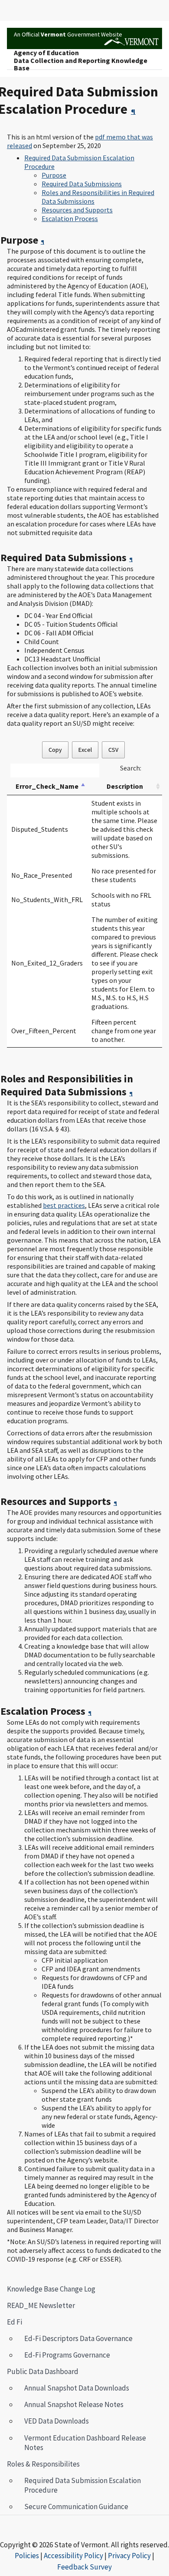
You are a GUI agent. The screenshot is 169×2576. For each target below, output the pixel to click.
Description (125, 786)
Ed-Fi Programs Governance (67, 2355)
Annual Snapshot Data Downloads (77, 2388)
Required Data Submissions (82, 184)
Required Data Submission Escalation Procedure (79, 2485)
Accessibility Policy (73, 2556)
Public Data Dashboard (43, 2371)
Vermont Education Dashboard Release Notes (85, 2443)
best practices (64, 1205)
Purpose (54, 175)
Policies (27, 2556)
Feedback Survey (84, 2567)
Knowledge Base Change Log (51, 2289)
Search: (131, 768)
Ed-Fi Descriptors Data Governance (78, 2338)
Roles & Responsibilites (40, 2464)
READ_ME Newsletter (41, 2305)
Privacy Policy (129, 2556)
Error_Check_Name (47, 786)
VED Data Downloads (57, 2421)
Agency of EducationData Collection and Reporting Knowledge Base (81, 61)
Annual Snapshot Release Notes (74, 2404)
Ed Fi (15, 2322)
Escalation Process (70, 218)
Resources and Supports (77, 210)
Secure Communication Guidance (76, 2507)
